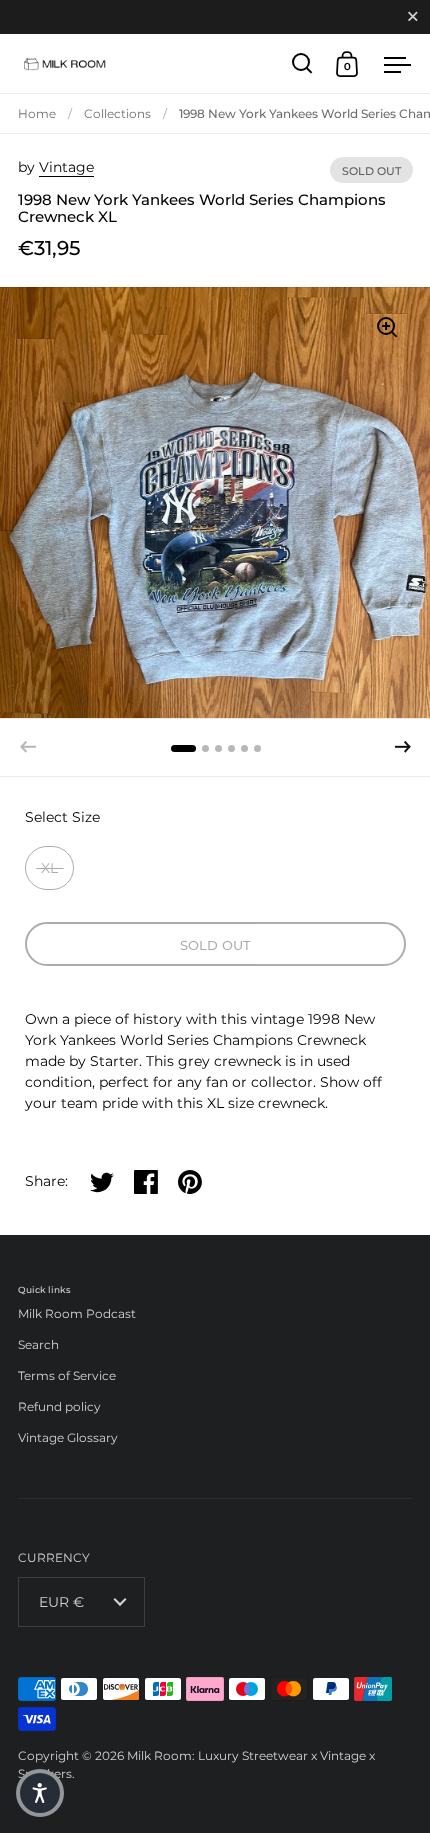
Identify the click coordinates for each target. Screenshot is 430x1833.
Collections (117, 113)
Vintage (66, 167)
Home (37, 113)
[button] (403, 747)
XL (49, 868)
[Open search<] (302, 63)
